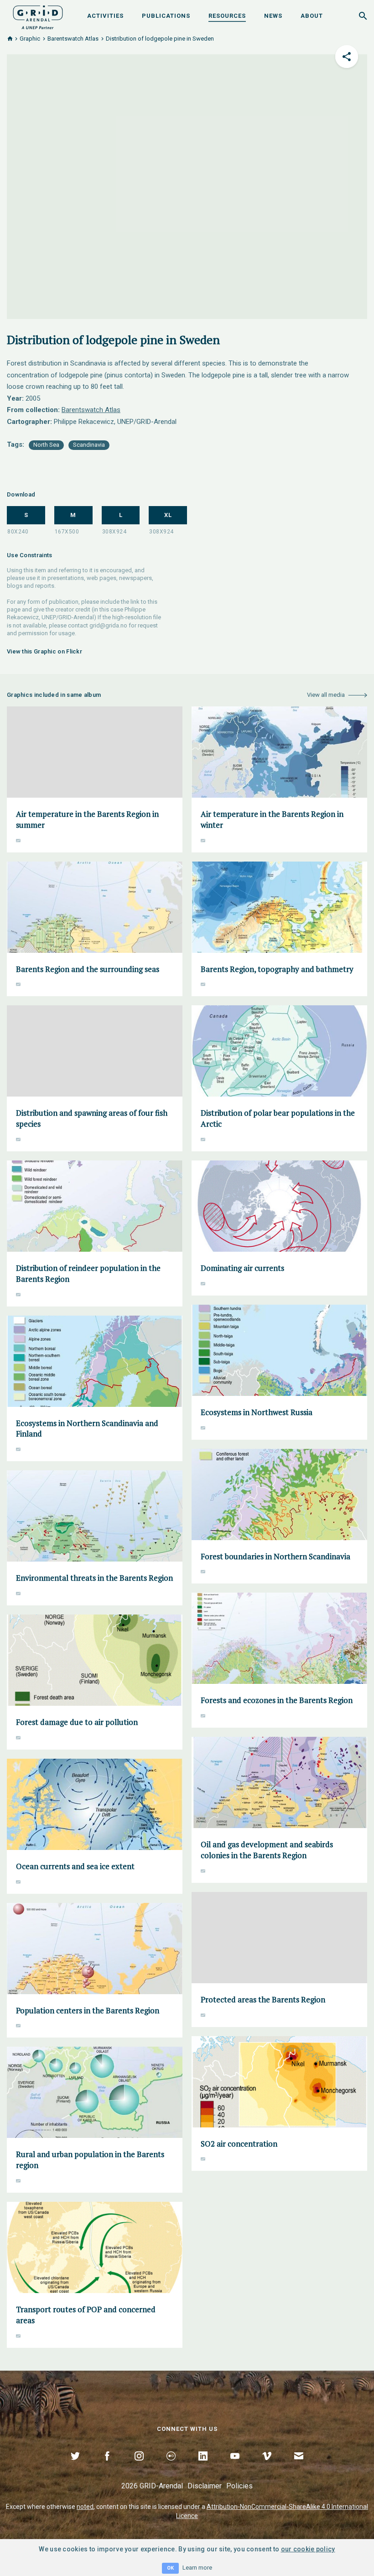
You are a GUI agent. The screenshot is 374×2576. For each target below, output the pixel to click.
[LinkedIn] (203, 2466)
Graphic (30, 39)
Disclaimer (205, 2486)
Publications (166, 16)
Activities (105, 16)
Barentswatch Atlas (73, 39)
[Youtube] (235, 2466)
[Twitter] (75, 2466)
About (312, 16)
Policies (239, 2486)
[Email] (299, 2466)
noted (85, 2507)
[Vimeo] (267, 2466)
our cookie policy (308, 2549)
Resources (227, 16)
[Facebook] (107, 2466)
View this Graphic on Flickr (44, 651)
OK (170, 2568)
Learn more (197, 2568)
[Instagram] (139, 2466)
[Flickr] (171, 2466)
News (273, 16)
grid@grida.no (108, 625)
